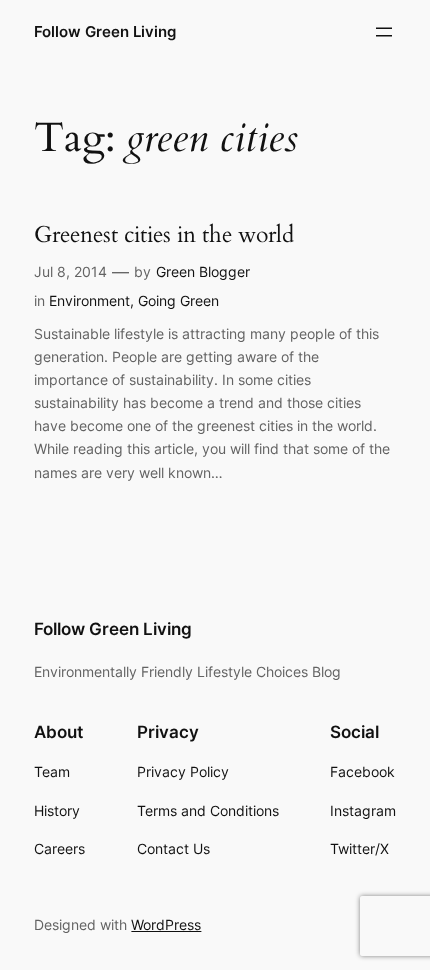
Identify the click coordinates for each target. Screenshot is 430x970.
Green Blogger (203, 271)
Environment (89, 300)
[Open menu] (384, 32)
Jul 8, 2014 (70, 271)
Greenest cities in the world (164, 235)
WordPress (166, 924)
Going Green (178, 300)
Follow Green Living (105, 32)
